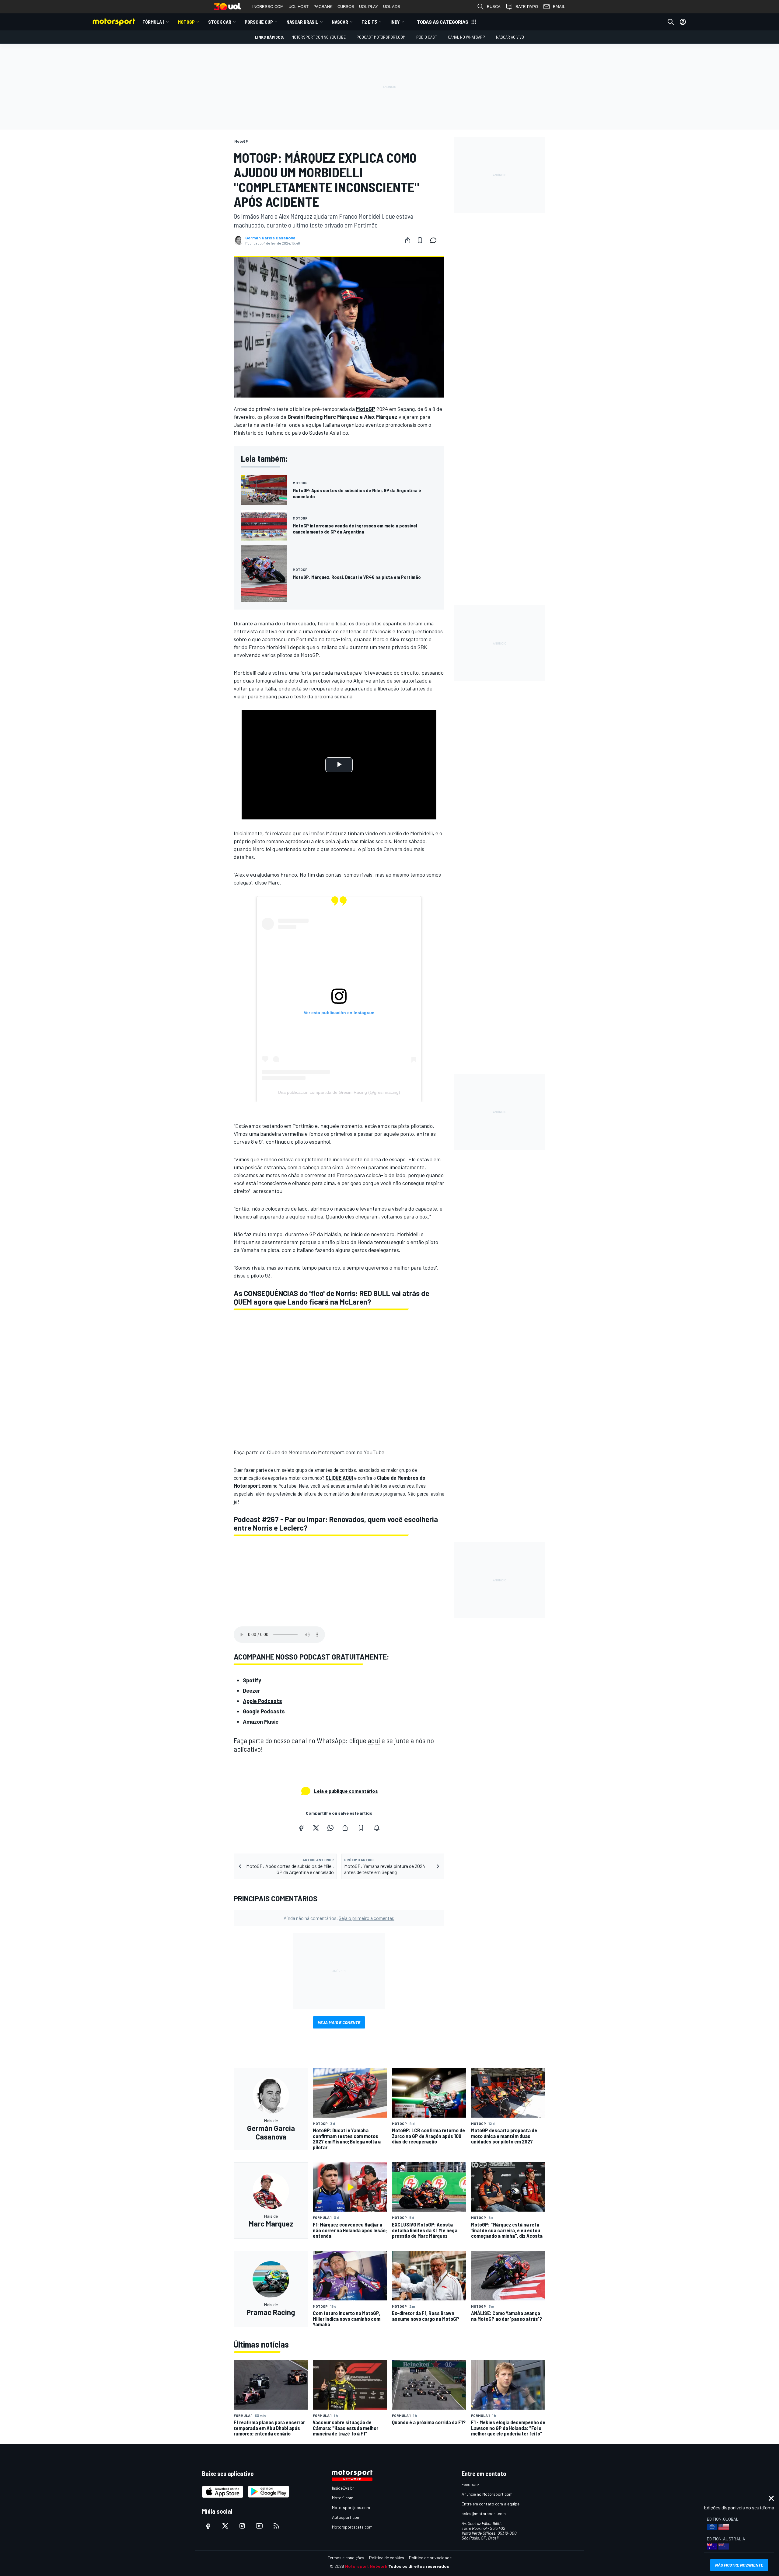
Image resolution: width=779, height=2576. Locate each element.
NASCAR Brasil (302, 22)
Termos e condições (346, 2558)
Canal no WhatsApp (466, 37)
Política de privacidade (430, 2558)
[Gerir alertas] (377, 1828)
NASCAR (340, 22)
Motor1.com (343, 2498)
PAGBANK (323, 7)
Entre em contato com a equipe (491, 2504)
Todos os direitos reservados (419, 2566)
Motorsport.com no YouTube (319, 37)
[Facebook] (301, 1828)
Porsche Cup (259, 22)
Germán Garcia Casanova (270, 238)
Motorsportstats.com (352, 2527)
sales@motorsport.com (484, 2513)
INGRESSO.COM (268, 7)
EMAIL (559, 7)
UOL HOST (299, 7)
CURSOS (346, 7)
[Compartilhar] (408, 240)
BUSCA (494, 7)
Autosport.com (346, 2517)
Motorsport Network (366, 2566)
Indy (395, 22)
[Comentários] (435, 240)
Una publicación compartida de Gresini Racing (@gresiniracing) (339, 1092)
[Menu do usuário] (683, 22)
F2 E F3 (369, 22)
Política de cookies (387, 2558)
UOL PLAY (369, 7)
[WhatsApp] (330, 1828)
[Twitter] (316, 1828)
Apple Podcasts (262, 1701)
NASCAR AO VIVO (510, 37)
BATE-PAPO (527, 7)
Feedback (471, 2484)
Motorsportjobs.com (351, 2507)
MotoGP (186, 22)
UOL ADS (392, 7)
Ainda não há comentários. (339, 1918)
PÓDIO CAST (427, 37)
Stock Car (220, 22)
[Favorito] (420, 240)
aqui (374, 1740)
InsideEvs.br (343, 2488)
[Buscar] (671, 22)
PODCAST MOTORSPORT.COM (381, 37)
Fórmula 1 (153, 22)
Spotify (252, 1680)
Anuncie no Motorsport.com (487, 2494)
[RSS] (276, 2526)
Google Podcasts (264, 1711)
